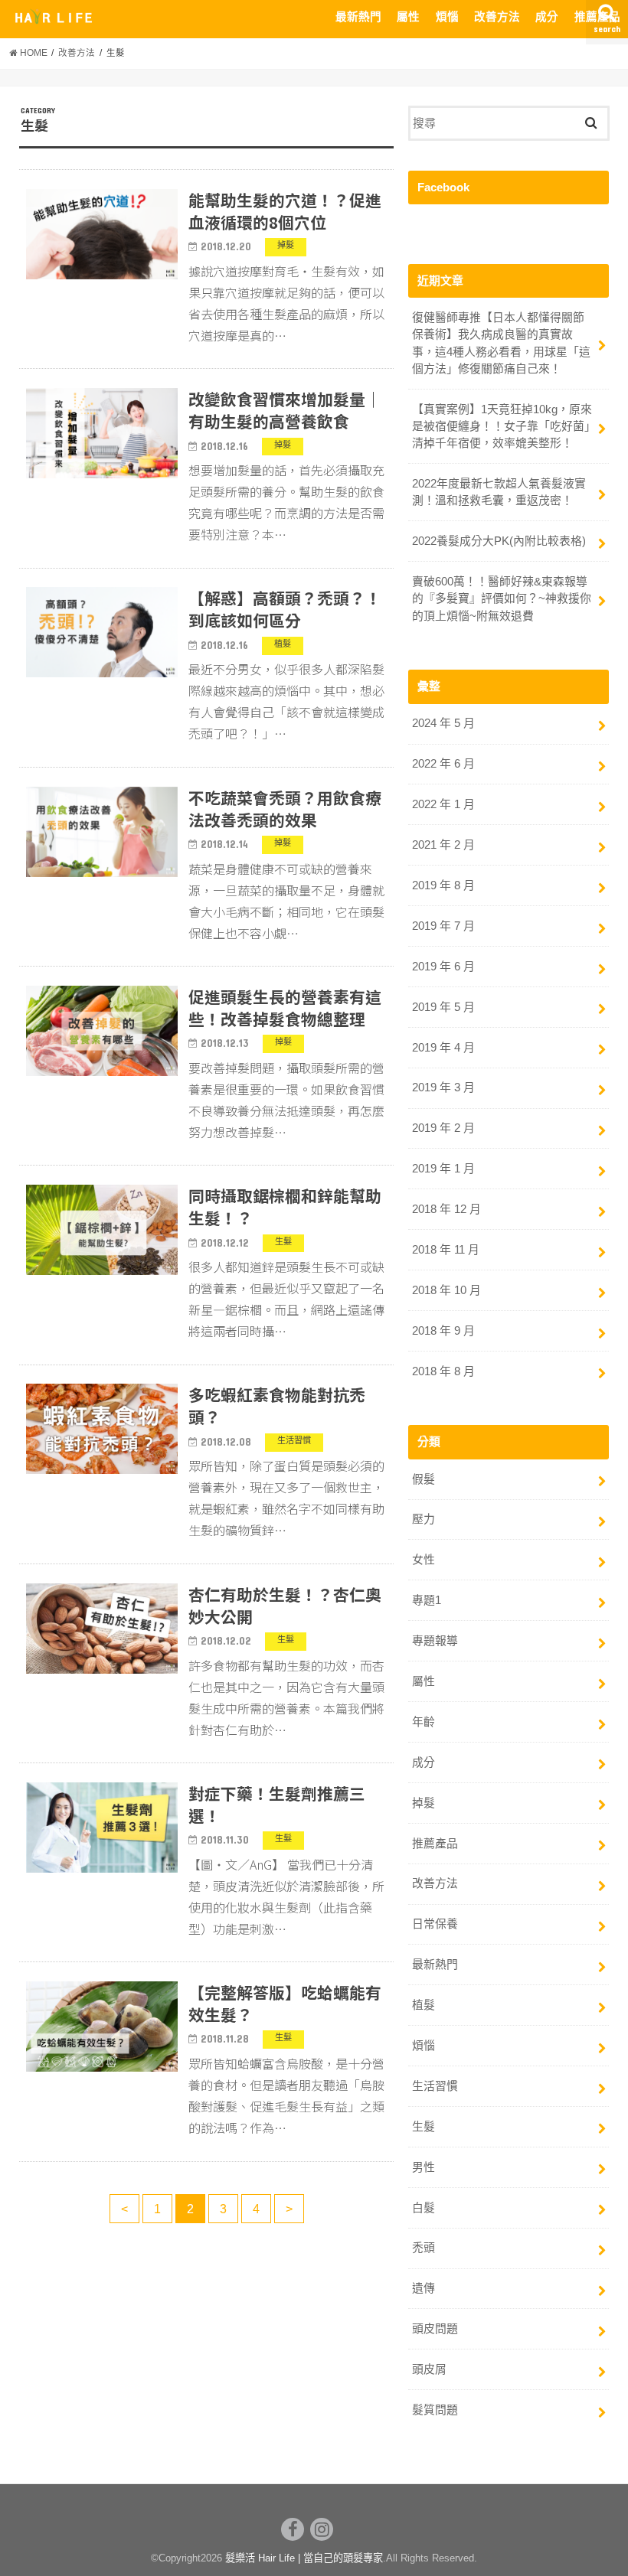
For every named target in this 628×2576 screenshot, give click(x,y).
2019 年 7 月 (443, 926)
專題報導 (435, 1641)
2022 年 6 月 (443, 764)
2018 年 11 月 (446, 1250)
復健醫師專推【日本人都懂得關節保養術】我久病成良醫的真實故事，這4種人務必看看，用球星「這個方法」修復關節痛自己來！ (501, 343)
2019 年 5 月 (443, 1007)
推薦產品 (597, 17)
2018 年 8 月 (443, 1371)
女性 (424, 1560)
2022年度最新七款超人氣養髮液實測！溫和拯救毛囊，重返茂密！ (499, 492)
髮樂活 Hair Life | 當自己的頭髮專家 (304, 2558)
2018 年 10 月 (446, 1290)
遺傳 (424, 2288)
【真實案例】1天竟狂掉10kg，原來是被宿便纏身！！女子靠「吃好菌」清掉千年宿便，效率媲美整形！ (502, 426)
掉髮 (424, 1803)
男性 (424, 2167)
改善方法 (497, 17)
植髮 (424, 2005)
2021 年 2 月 (443, 845)
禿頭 (424, 2248)
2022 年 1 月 (443, 804)
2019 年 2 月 (443, 1128)
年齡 (424, 1722)
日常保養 (435, 1924)
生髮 (424, 2127)
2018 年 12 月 (446, 1209)
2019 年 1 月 (443, 1169)
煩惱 (447, 17)
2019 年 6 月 (443, 967)
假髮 (424, 1479)
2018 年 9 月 (443, 1331)
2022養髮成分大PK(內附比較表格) (499, 541)
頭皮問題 (435, 2329)
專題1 (427, 1600)
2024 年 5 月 (443, 723)
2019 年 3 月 (443, 1087)
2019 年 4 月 (443, 1048)
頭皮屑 (429, 2369)
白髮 (424, 2208)
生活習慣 (435, 2086)
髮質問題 (435, 2410)
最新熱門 (358, 17)
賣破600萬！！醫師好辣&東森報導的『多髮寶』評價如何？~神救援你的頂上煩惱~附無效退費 (502, 598)
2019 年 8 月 (443, 885)
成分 (547, 17)
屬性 (408, 17)
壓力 (424, 1519)
